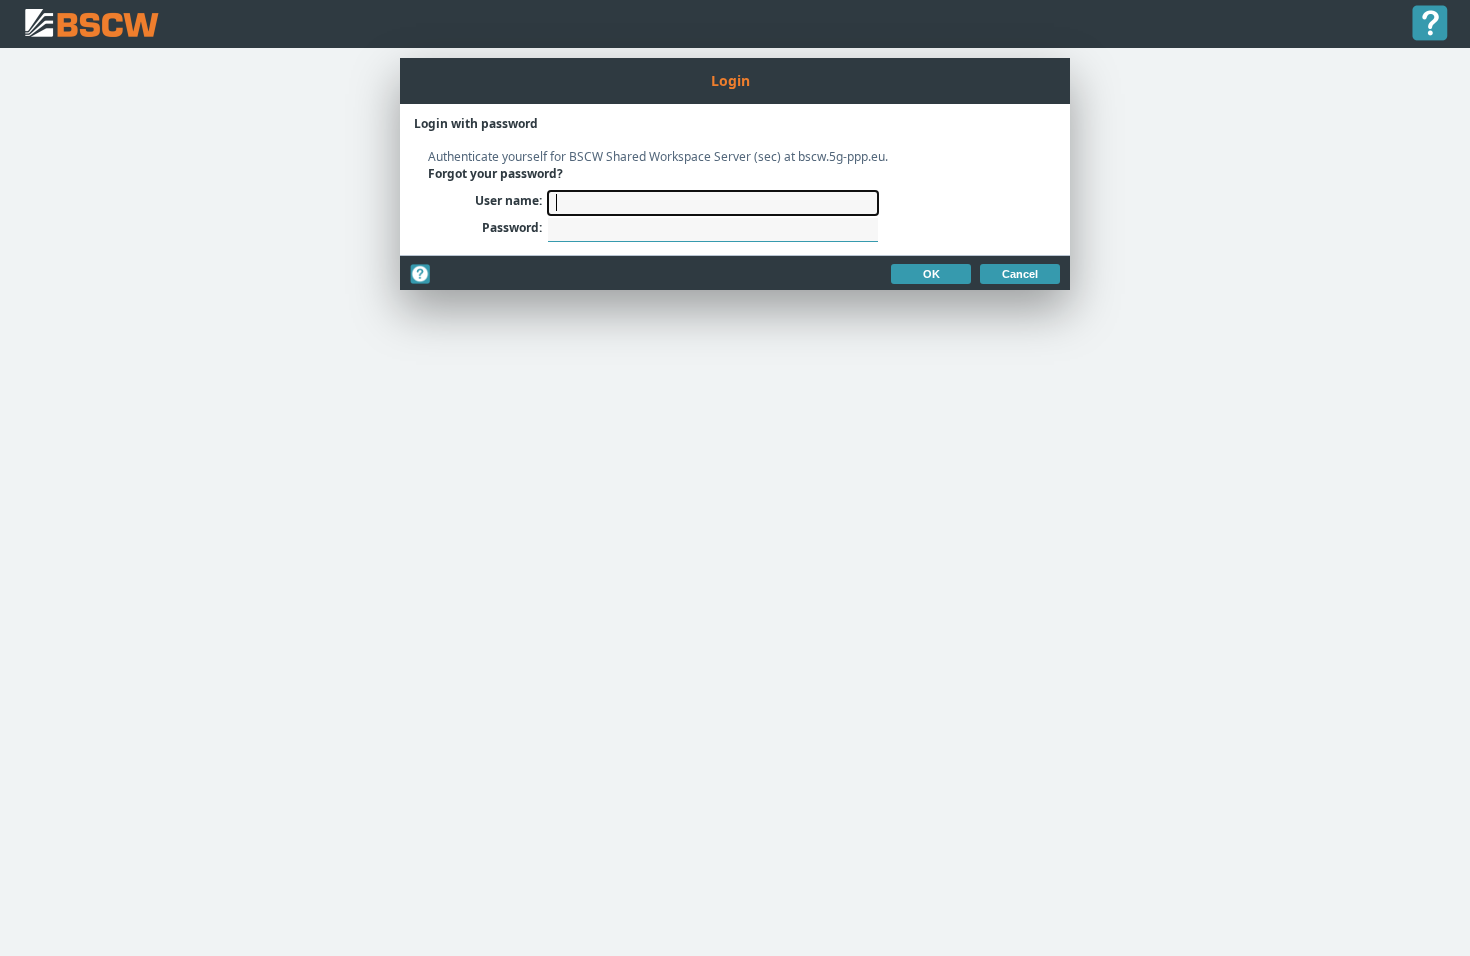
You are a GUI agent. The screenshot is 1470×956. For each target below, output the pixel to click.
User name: (508, 200)
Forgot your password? (495, 173)
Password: (512, 227)
